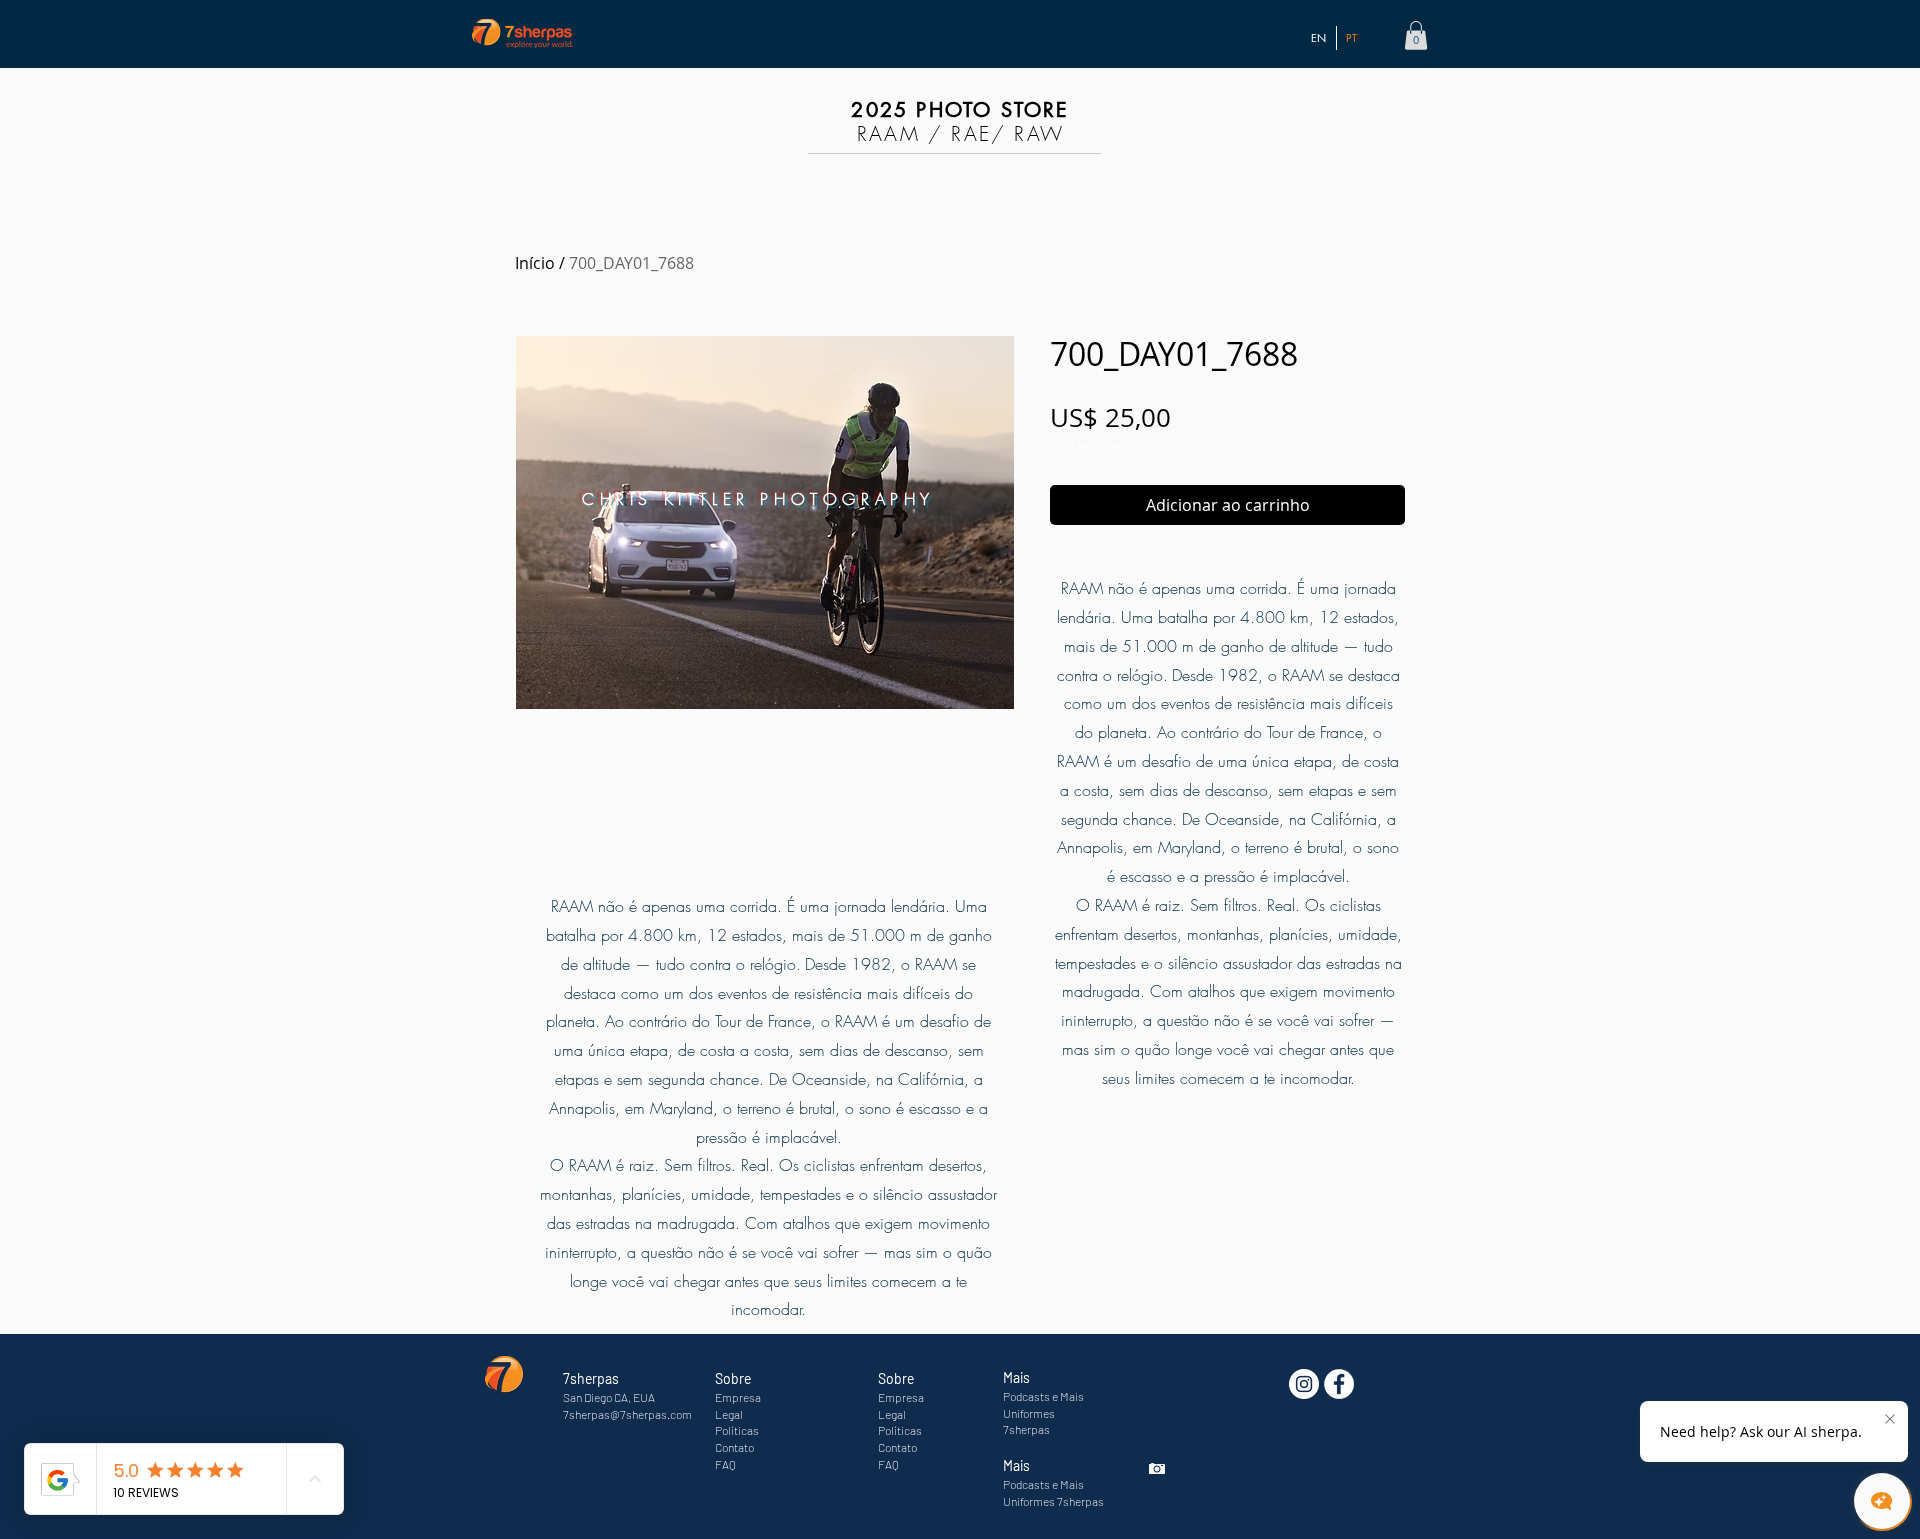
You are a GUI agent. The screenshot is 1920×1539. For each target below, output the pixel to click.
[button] (1416, 35)
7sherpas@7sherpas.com (627, 1414)
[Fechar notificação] (1890, 1420)
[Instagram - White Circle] (1304, 1384)
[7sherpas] (1339, 1384)
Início (535, 263)
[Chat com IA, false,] (1882, 1501)
